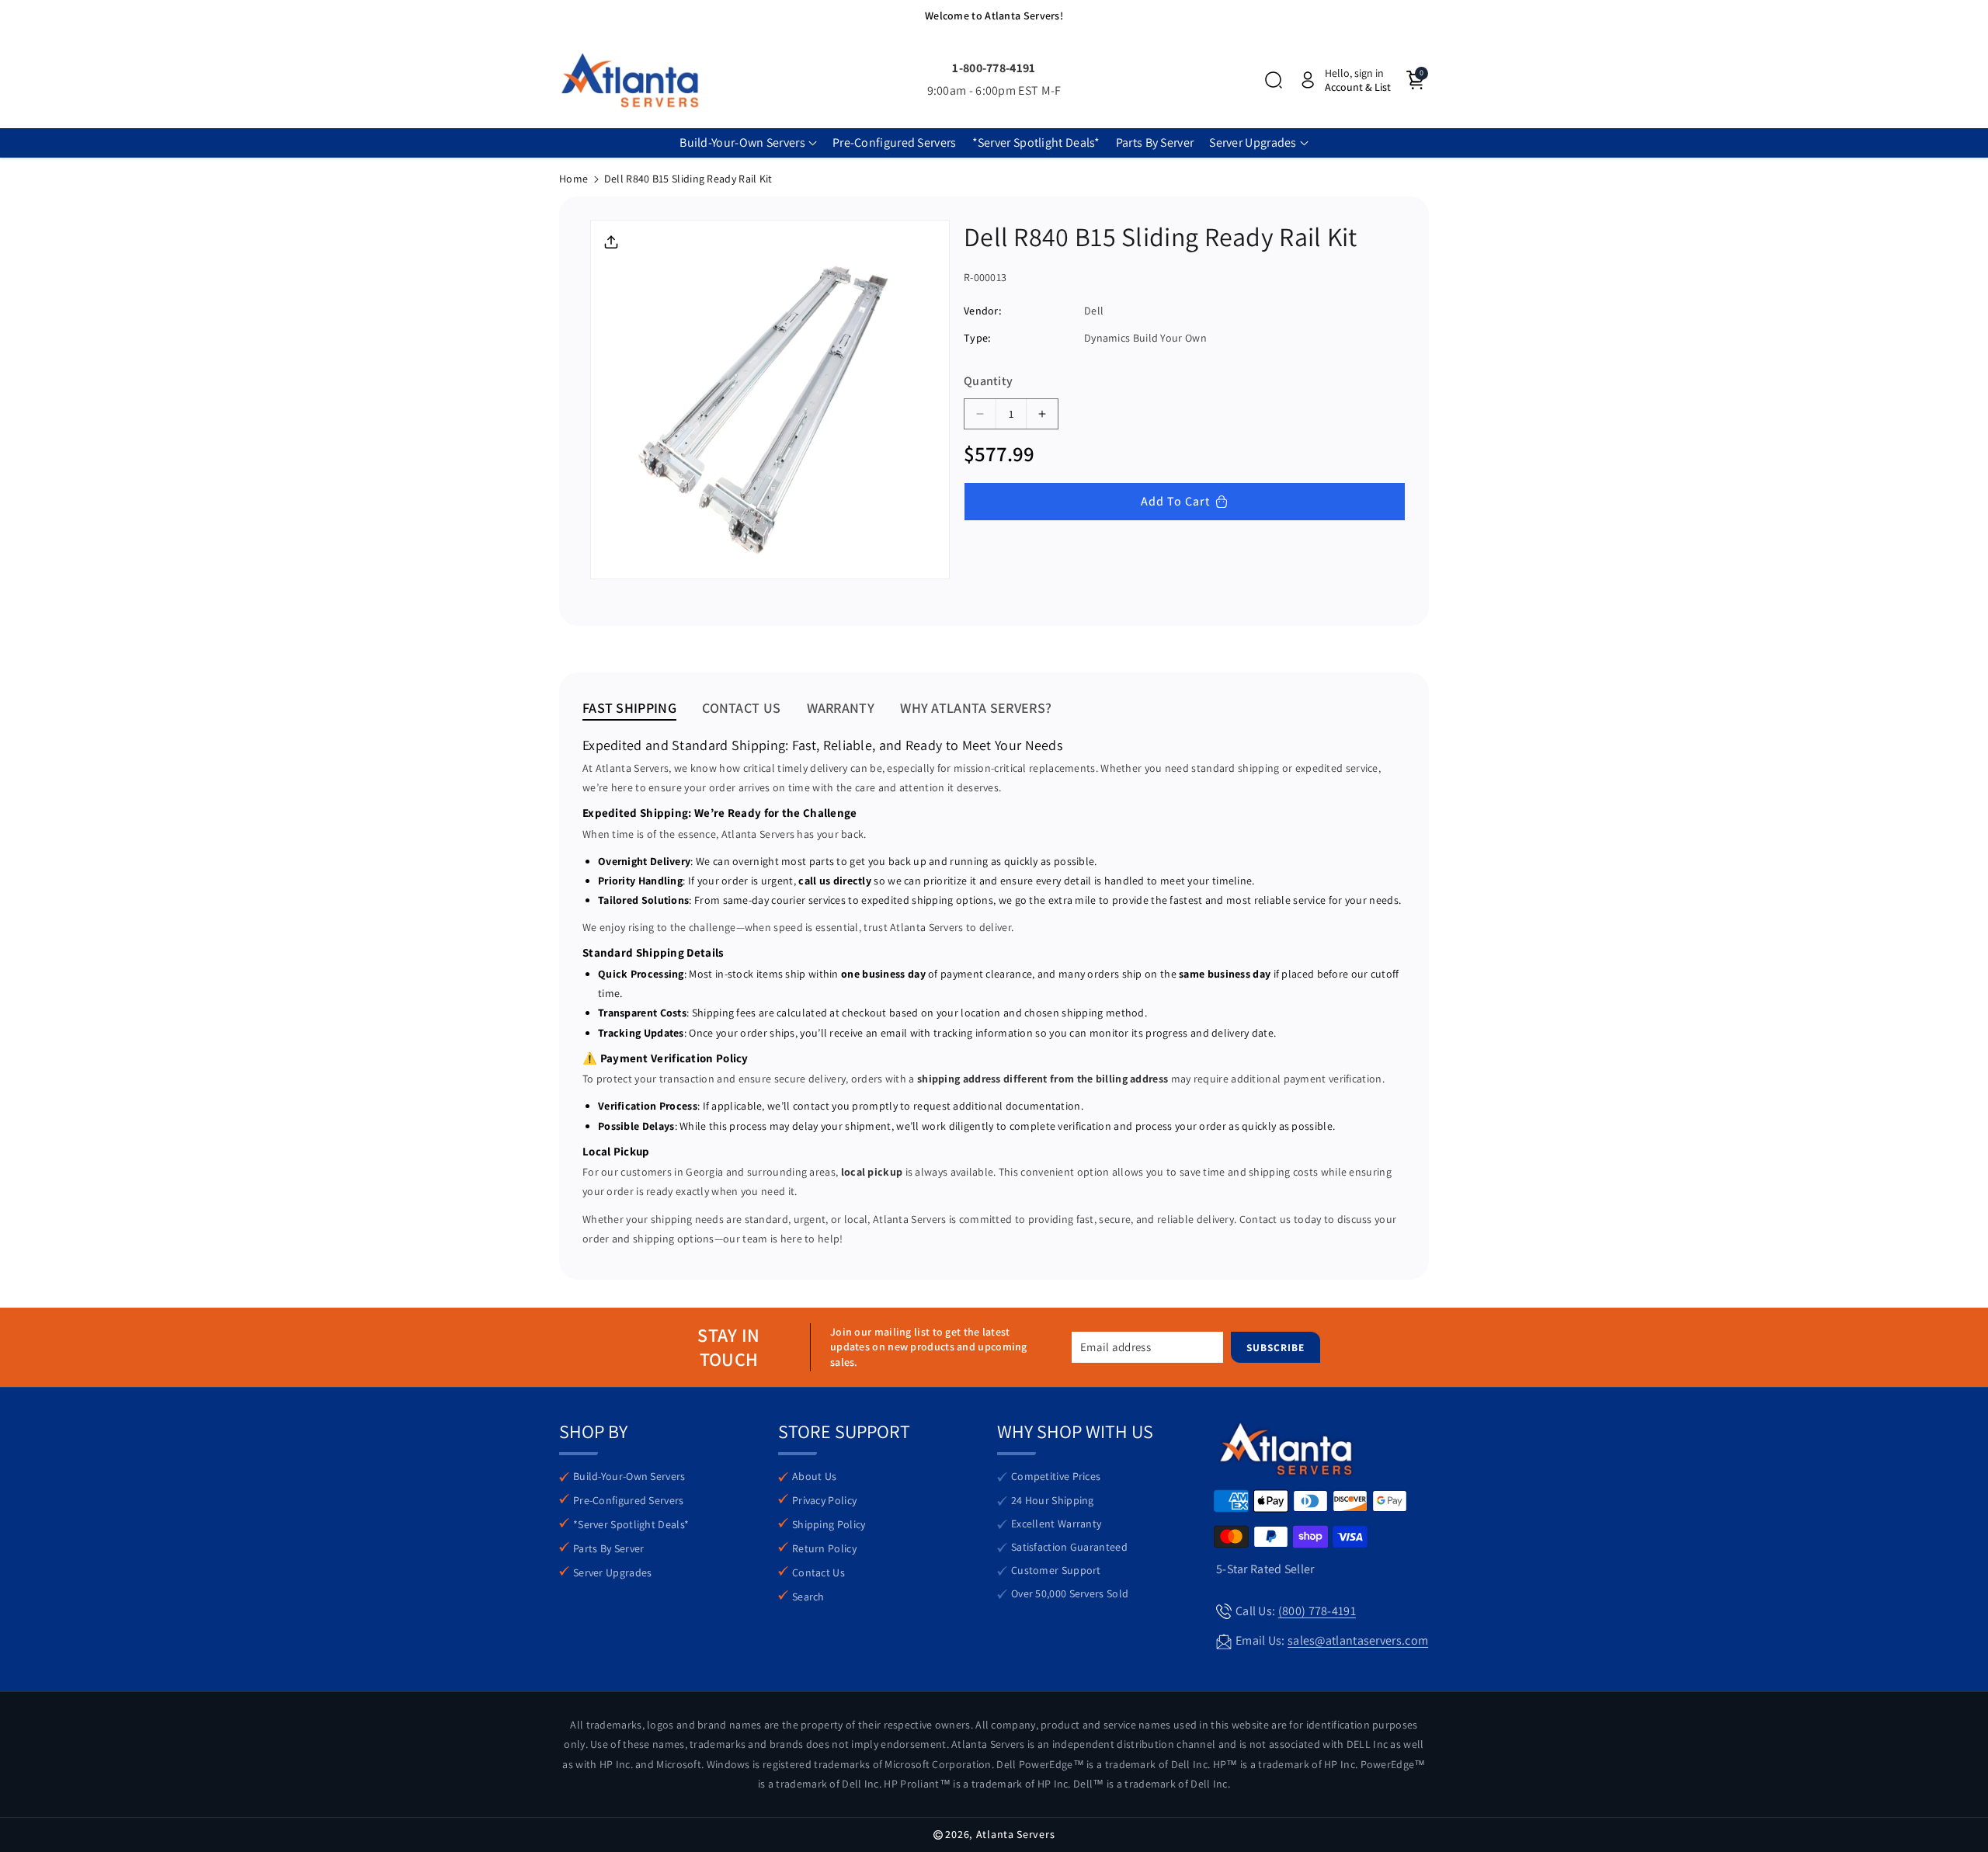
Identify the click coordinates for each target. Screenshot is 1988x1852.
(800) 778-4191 (1317, 1611)
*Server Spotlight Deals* (631, 1524)
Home (573, 179)
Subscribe (1276, 1347)
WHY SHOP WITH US (1075, 1431)
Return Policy (824, 1548)
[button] (1274, 80)
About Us (814, 1476)
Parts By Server (609, 1548)
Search (808, 1597)
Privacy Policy (824, 1500)
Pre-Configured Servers (629, 1500)
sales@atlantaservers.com (1358, 1640)
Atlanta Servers (1016, 1834)
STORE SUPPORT (844, 1431)
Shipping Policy (829, 1524)
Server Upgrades (613, 1572)
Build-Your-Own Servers (629, 1476)
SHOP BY (593, 1431)
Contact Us (818, 1572)
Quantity (988, 381)
